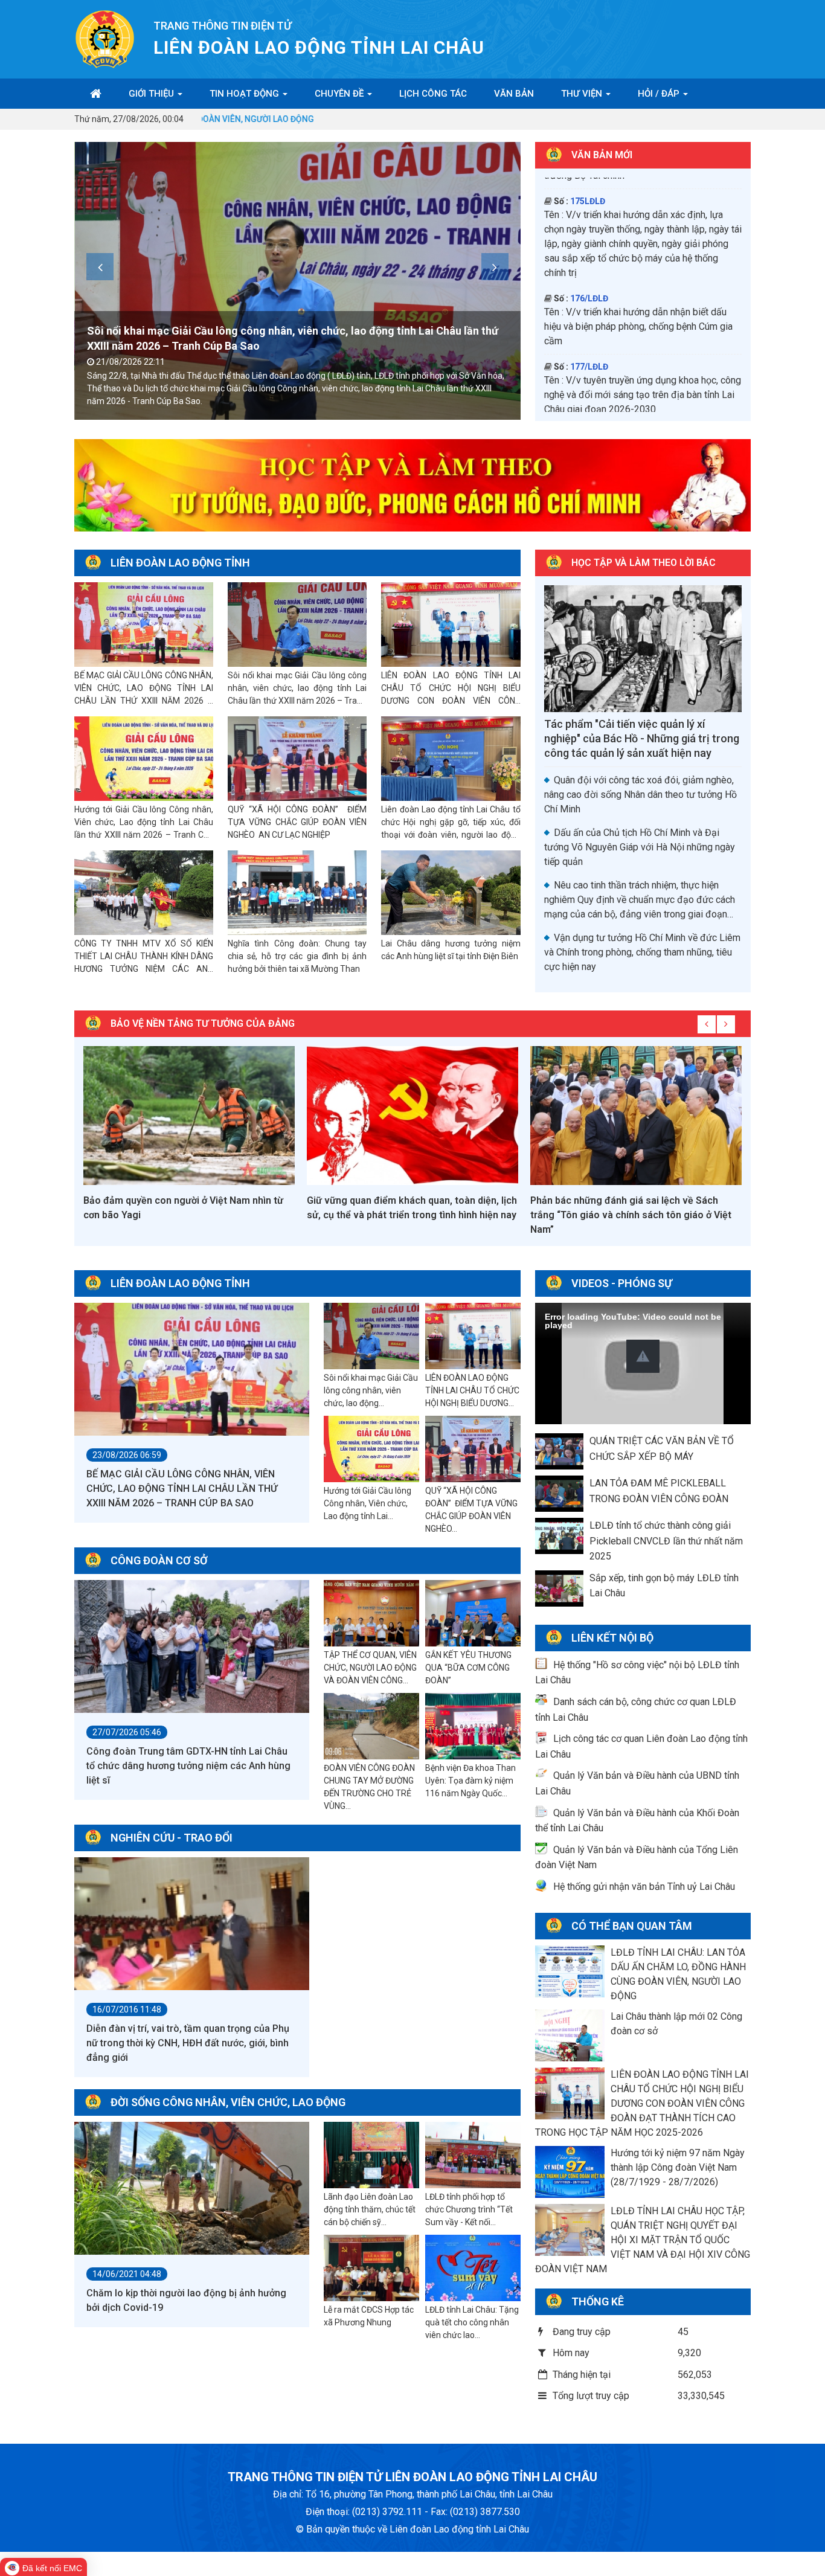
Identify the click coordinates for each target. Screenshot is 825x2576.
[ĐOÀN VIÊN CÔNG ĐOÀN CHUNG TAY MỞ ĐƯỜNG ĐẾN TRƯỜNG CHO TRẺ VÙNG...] (371, 1727)
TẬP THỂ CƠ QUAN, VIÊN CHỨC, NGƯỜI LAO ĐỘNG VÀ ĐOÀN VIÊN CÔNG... (370, 1668)
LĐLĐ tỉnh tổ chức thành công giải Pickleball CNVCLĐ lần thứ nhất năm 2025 (666, 1541)
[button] (643, 1356)
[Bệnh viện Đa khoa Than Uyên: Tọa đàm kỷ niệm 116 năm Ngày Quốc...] (473, 1727)
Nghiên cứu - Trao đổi (172, 1838)
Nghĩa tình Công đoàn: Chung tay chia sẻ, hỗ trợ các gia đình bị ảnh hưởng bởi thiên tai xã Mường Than (297, 956)
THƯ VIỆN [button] (583, 94)
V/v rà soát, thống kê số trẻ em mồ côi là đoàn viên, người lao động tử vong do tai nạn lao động (640, 331)
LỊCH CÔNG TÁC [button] (433, 94)
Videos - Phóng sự (622, 1283)
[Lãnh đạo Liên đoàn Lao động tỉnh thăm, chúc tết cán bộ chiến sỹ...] (371, 2156)
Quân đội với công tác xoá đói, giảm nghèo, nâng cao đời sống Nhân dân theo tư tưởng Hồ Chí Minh (640, 795)
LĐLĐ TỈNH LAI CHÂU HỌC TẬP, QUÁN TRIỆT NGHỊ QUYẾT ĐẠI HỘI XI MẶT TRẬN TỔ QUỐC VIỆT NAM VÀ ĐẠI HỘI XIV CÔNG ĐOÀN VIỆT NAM (643, 2240)
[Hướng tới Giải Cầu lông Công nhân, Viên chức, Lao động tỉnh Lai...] (371, 1450)
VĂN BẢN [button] (514, 94)
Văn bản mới (602, 155)
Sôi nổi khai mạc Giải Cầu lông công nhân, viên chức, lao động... (371, 1390)
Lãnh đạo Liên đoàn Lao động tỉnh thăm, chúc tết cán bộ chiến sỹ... (370, 2209)
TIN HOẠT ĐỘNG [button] (246, 94)
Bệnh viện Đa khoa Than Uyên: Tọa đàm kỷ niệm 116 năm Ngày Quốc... (470, 1781)
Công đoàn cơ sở (159, 1560)
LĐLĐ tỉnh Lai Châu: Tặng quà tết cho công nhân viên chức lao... (472, 2322)
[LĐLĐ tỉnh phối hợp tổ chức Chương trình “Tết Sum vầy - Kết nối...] (473, 2156)
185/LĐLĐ (589, 371)
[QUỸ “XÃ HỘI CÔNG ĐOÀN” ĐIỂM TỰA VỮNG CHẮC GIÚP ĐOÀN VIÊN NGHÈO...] (473, 1450)
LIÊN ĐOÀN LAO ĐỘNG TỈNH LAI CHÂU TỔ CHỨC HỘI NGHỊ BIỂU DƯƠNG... (472, 1390)
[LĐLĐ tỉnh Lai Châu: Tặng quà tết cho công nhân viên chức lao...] (473, 2269)
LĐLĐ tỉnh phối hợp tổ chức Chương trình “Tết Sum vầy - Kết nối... (469, 2209)
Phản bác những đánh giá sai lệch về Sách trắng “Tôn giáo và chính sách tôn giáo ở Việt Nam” (407, 1215)
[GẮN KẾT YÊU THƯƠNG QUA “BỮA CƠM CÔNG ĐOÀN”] (473, 1614)
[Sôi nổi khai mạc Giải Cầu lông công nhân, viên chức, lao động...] (371, 1337)
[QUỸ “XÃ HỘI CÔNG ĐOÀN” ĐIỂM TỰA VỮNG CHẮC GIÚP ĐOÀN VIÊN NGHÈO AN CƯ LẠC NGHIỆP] (297, 759)
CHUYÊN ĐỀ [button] (340, 94)
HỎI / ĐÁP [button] (660, 94)
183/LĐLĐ (589, 235)
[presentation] (100, 267)
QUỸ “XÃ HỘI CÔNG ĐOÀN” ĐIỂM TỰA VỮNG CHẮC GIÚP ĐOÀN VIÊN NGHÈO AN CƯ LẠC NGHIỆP (297, 822)
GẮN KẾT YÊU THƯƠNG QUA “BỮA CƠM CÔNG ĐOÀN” (468, 1668)
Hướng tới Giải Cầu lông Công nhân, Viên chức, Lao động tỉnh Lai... (368, 1503)
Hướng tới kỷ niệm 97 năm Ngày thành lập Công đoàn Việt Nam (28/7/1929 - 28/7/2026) (678, 2167)
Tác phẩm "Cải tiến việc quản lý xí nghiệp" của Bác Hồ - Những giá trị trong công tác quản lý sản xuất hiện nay (642, 738)
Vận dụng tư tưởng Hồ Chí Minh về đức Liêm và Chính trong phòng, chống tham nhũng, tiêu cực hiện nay (642, 952)
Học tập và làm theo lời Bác (644, 563)
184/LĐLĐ (589, 303)
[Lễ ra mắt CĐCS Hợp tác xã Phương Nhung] (371, 2269)
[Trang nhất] (96, 94)
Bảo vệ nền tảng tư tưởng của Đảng (203, 1023)
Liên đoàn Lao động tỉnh (180, 563)
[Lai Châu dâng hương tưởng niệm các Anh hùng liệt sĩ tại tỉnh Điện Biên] (451, 893)
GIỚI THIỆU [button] (152, 94)
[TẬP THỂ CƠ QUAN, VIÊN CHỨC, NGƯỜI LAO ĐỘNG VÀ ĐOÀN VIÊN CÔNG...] (371, 1614)
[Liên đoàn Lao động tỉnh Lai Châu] (105, 38)
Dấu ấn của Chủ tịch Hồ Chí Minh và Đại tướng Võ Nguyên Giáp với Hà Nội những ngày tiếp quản (640, 847)
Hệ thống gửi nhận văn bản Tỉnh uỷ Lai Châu (644, 1887)
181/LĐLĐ (589, 181)
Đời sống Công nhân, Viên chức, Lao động (228, 2102)
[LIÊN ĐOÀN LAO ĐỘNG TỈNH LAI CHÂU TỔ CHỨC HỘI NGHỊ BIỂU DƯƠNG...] (473, 1337)
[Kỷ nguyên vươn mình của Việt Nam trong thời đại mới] (636, 1116)
